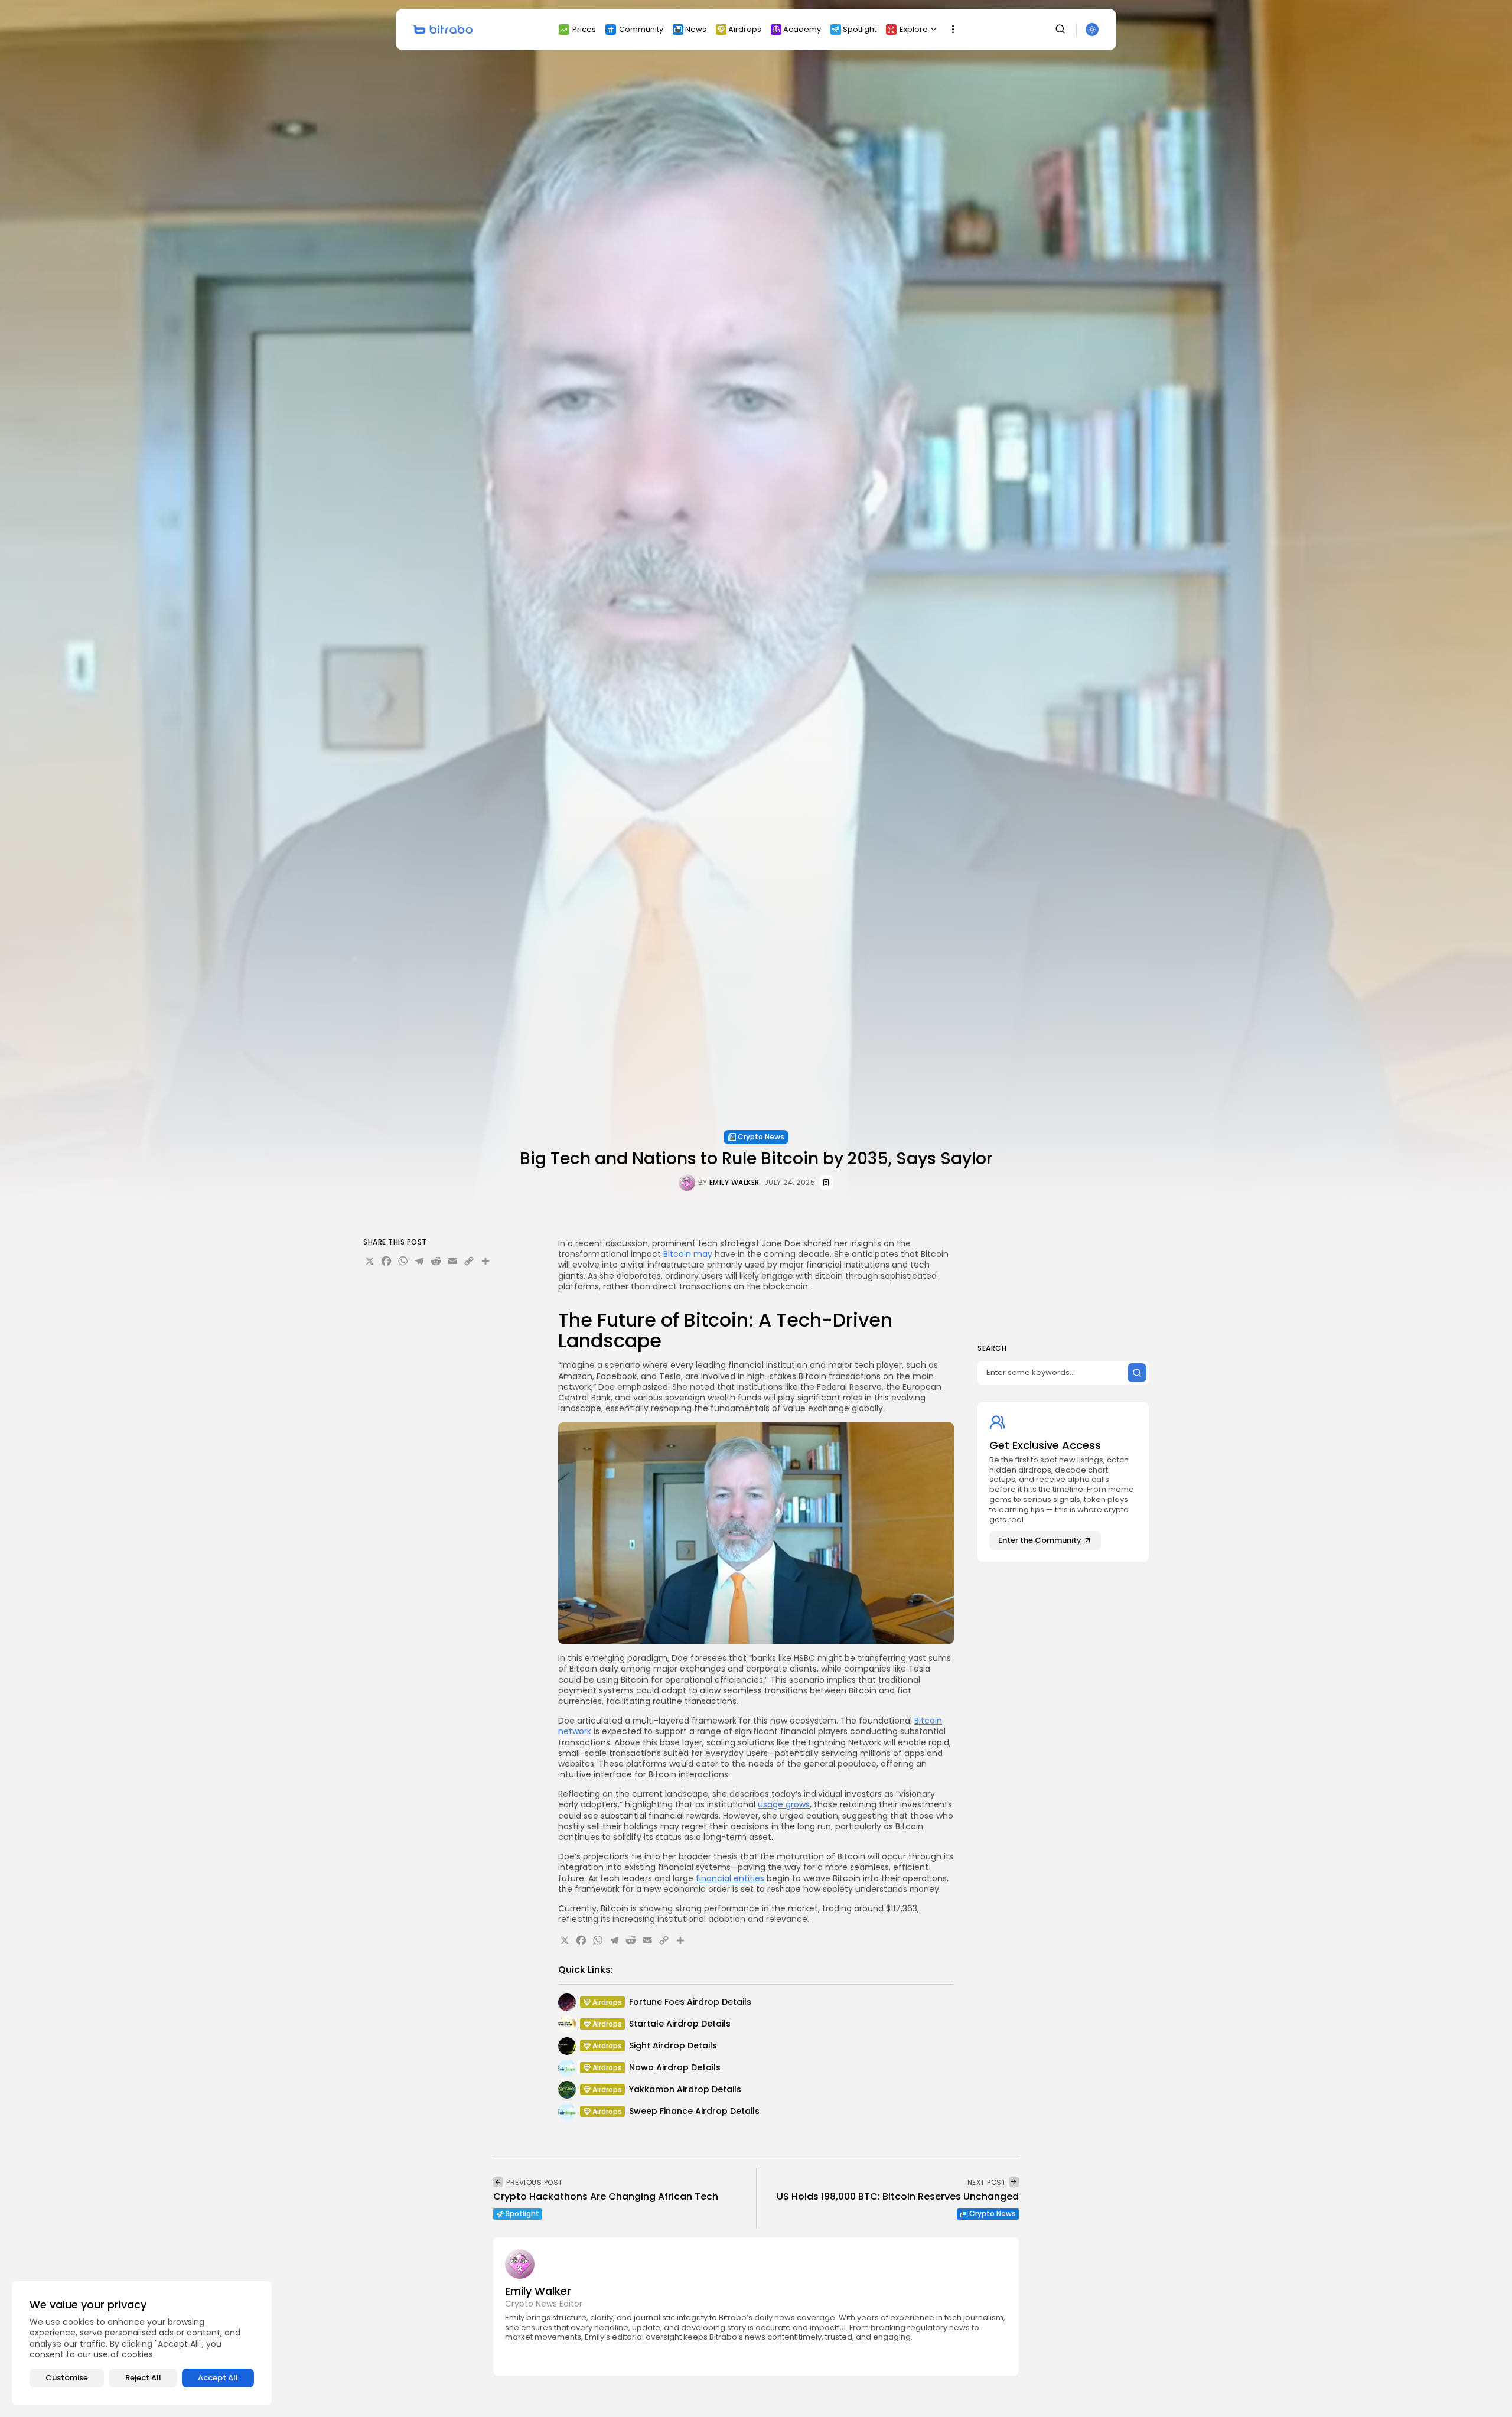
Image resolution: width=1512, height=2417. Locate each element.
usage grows (784, 1804)
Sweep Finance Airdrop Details (694, 2111)
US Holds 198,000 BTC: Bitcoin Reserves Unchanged (898, 2196)
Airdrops (745, 29)
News (696, 29)
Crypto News (761, 1137)
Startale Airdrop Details (680, 2024)
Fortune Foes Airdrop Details (690, 2002)
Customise (67, 2378)
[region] (142, 2343)
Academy (802, 29)
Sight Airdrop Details (673, 2045)
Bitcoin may (688, 1254)
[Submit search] (1137, 1373)
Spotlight (860, 29)
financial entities (730, 1878)
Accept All (218, 2378)
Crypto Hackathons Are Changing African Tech (606, 2196)
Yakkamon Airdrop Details (685, 2089)
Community (641, 29)
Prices (584, 29)
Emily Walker (734, 1183)
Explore (914, 29)
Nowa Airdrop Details (675, 2067)
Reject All (143, 2378)
